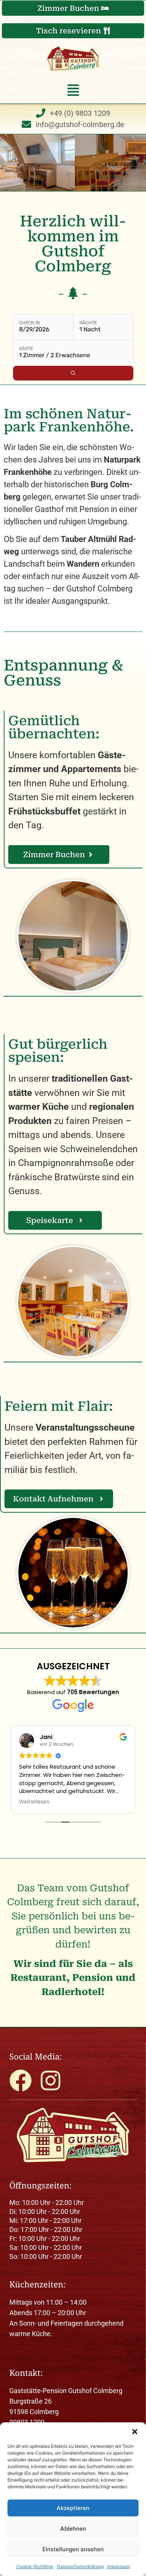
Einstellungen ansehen (73, 2549)
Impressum (119, 2566)
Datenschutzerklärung (80, 2566)
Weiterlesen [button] (34, 1802)
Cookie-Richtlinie (35, 2566)
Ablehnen (73, 2529)
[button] (135, 2432)
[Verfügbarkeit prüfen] (73, 373)
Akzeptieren (73, 2508)
